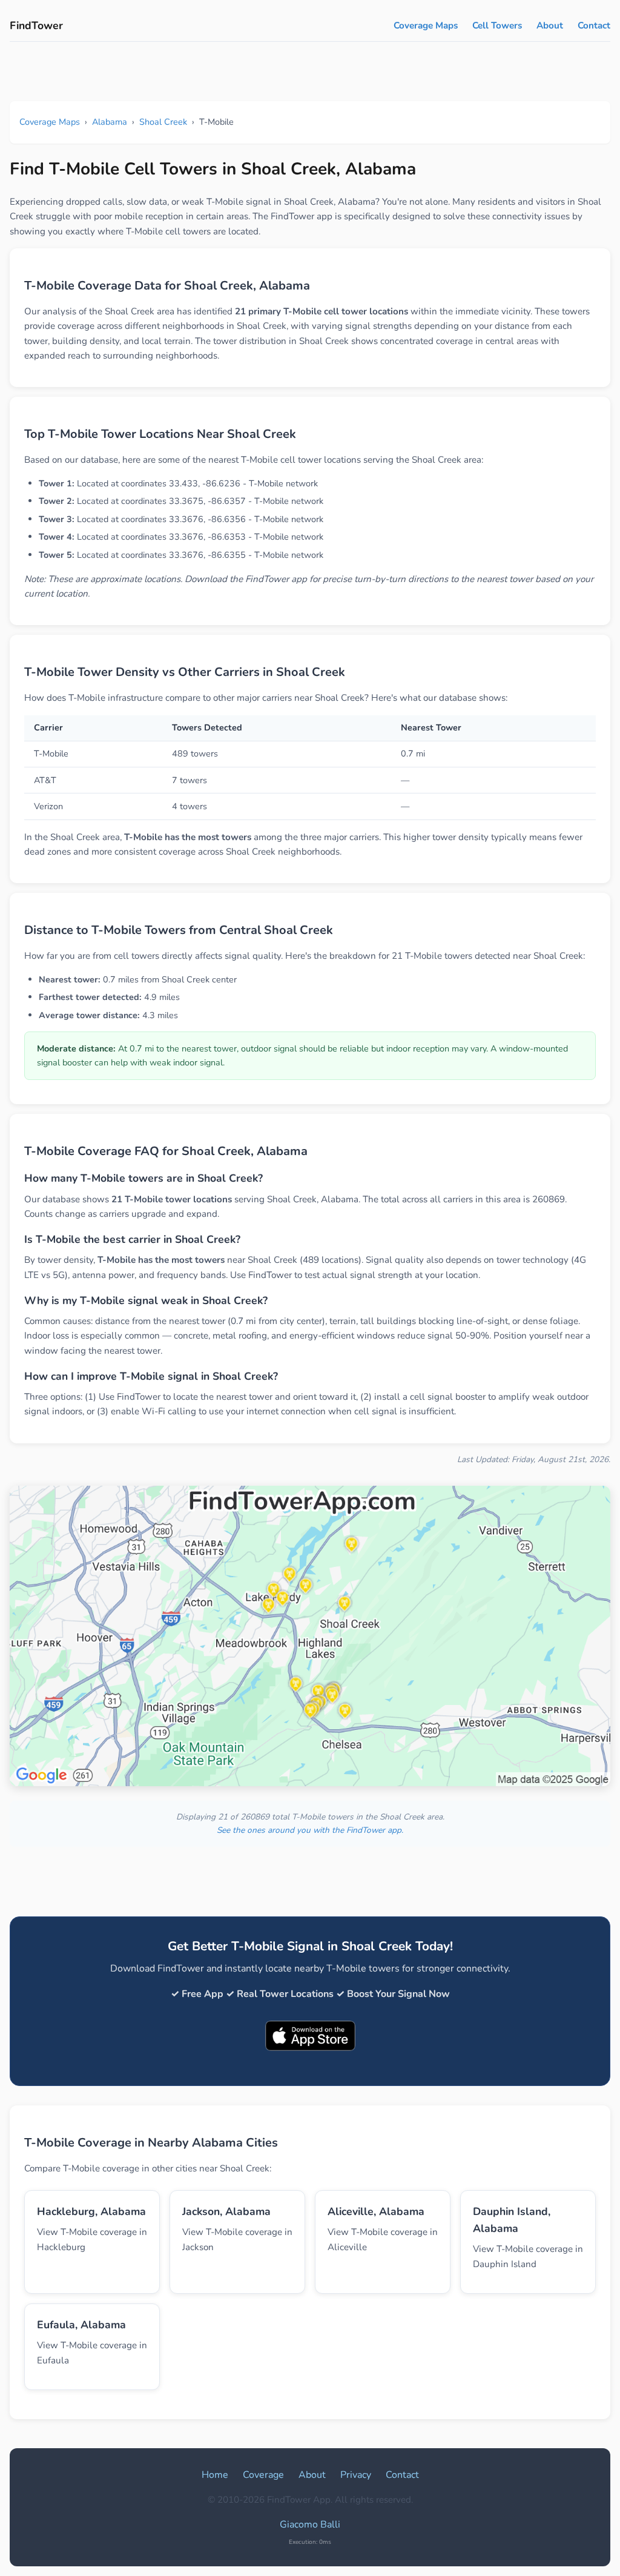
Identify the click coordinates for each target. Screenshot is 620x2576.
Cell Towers (497, 25)
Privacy (356, 2475)
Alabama (110, 122)
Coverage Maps (426, 25)
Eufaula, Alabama (81, 2325)
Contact (594, 25)
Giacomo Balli (310, 2525)
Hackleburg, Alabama (91, 2211)
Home (215, 2475)
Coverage (263, 2475)
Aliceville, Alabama (376, 2211)
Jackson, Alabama (226, 2211)
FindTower (36, 25)
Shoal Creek (163, 122)
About (550, 25)
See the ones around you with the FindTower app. (310, 1830)
